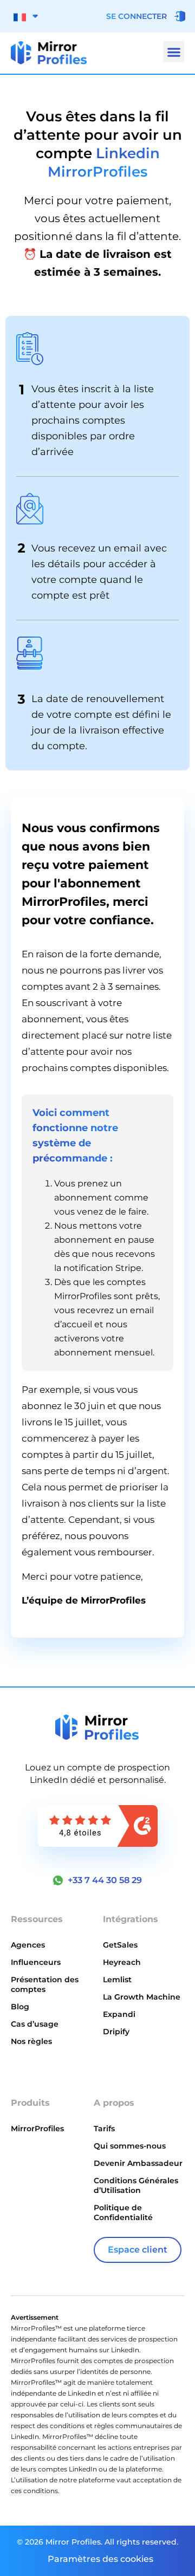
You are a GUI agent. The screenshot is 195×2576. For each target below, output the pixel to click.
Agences (28, 1945)
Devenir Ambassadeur (138, 2163)
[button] (174, 52)
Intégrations (131, 1919)
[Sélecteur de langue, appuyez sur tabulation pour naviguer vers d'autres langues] (26, 16)
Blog (20, 2007)
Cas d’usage (35, 2024)
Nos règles (31, 2041)
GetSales (120, 1945)
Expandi (119, 2014)
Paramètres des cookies (100, 2559)
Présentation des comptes (45, 1984)
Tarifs (104, 2129)
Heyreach (122, 1962)
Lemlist (117, 1980)
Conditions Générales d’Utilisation (136, 2185)
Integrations (37, 2065)
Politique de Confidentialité (123, 2212)
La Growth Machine (142, 1997)
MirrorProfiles (37, 2129)
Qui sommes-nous (130, 2146)
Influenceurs (36, 1962)
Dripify (116, 2032)
